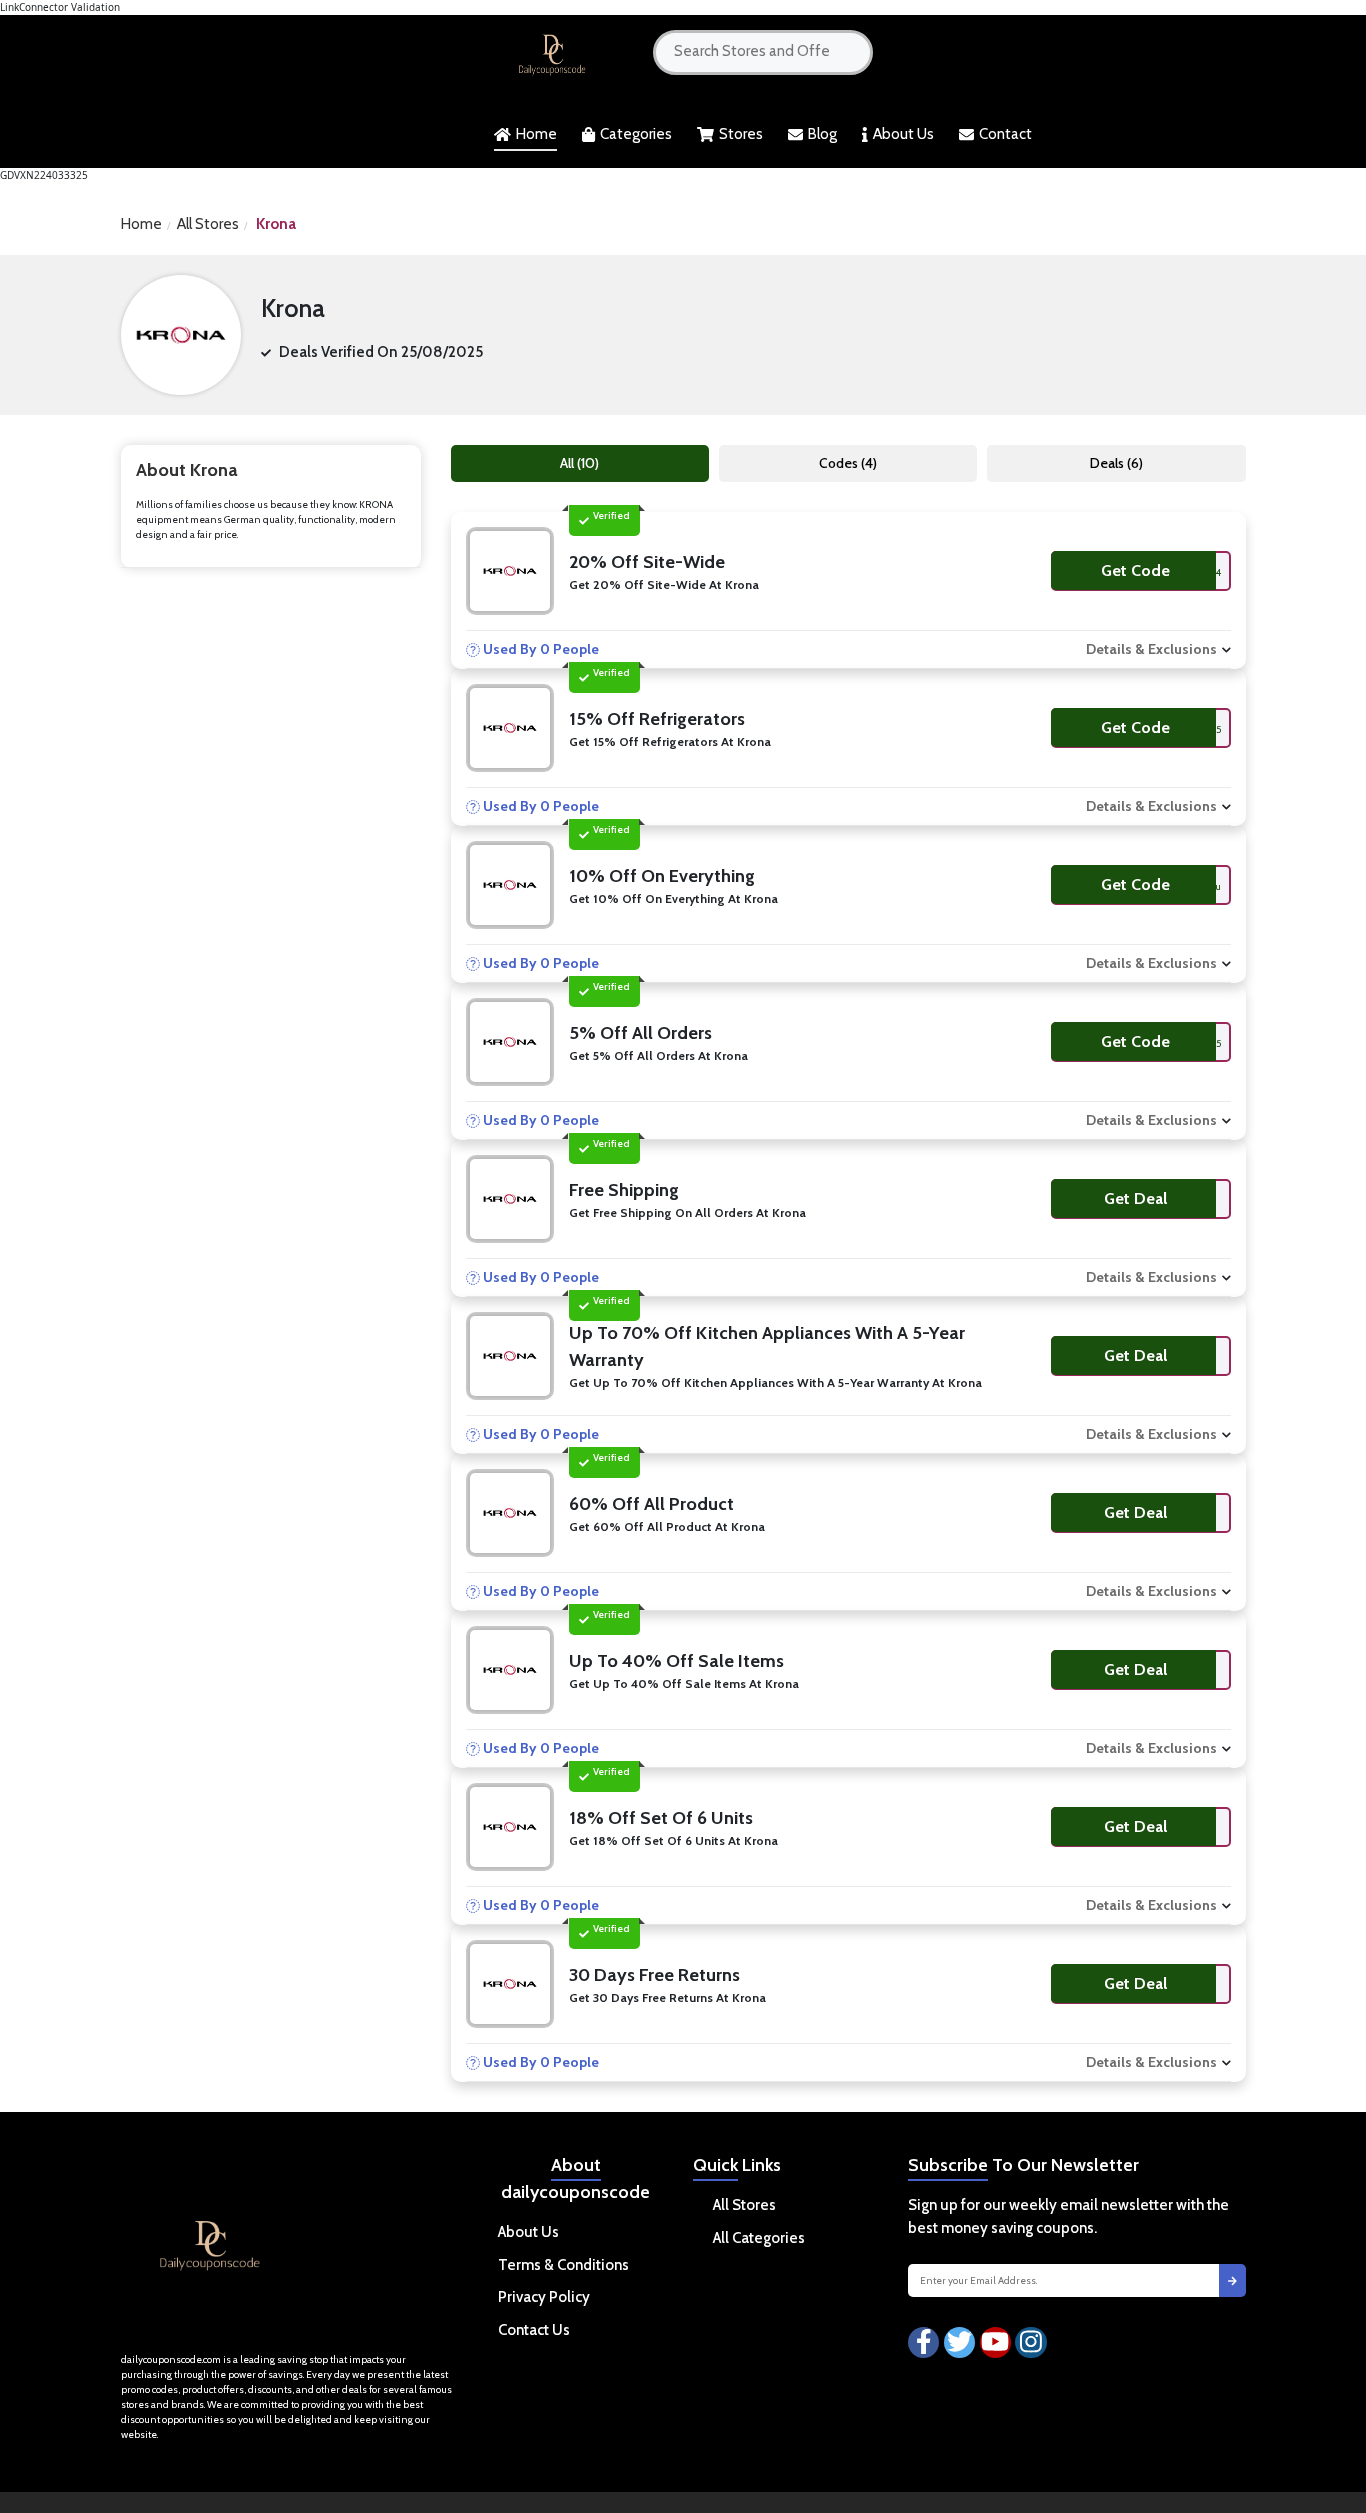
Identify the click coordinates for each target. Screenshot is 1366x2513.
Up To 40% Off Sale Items (676, 1661)
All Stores (208, 224)
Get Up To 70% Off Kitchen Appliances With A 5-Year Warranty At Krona (775, 1382)
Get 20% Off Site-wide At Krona (664, 584)
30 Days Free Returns (654, 1975)
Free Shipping (624, 1190)
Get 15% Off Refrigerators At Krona (670, 741)
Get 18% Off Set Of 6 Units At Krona (673, 1840)
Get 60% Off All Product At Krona (667, 1526)
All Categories (759, 2238)
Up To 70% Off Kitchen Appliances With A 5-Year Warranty (767, 1346)
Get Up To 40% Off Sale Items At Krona (684, 1683)
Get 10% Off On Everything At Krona (673, 898)
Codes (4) (848, 463)
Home (536, 134)
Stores (741, 134)
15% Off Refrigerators (657, 719)
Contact (1005, 134)
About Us (903, 134)
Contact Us (534, 2330)
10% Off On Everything (662, 876)
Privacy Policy (544, 2297)
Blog (822, 134)
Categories (636, 134)
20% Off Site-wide (647, 562)
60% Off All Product (651, 1504)
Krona (276, 224)
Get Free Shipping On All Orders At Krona (687, 1212)
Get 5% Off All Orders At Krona (658, 1055)
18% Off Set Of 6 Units (661, 1818)
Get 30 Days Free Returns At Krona (667, 1997)
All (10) (579, 463)
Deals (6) (1116, 463)
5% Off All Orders (640, 1033)
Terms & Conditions (563, 2265)
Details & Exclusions (1151, 649)
